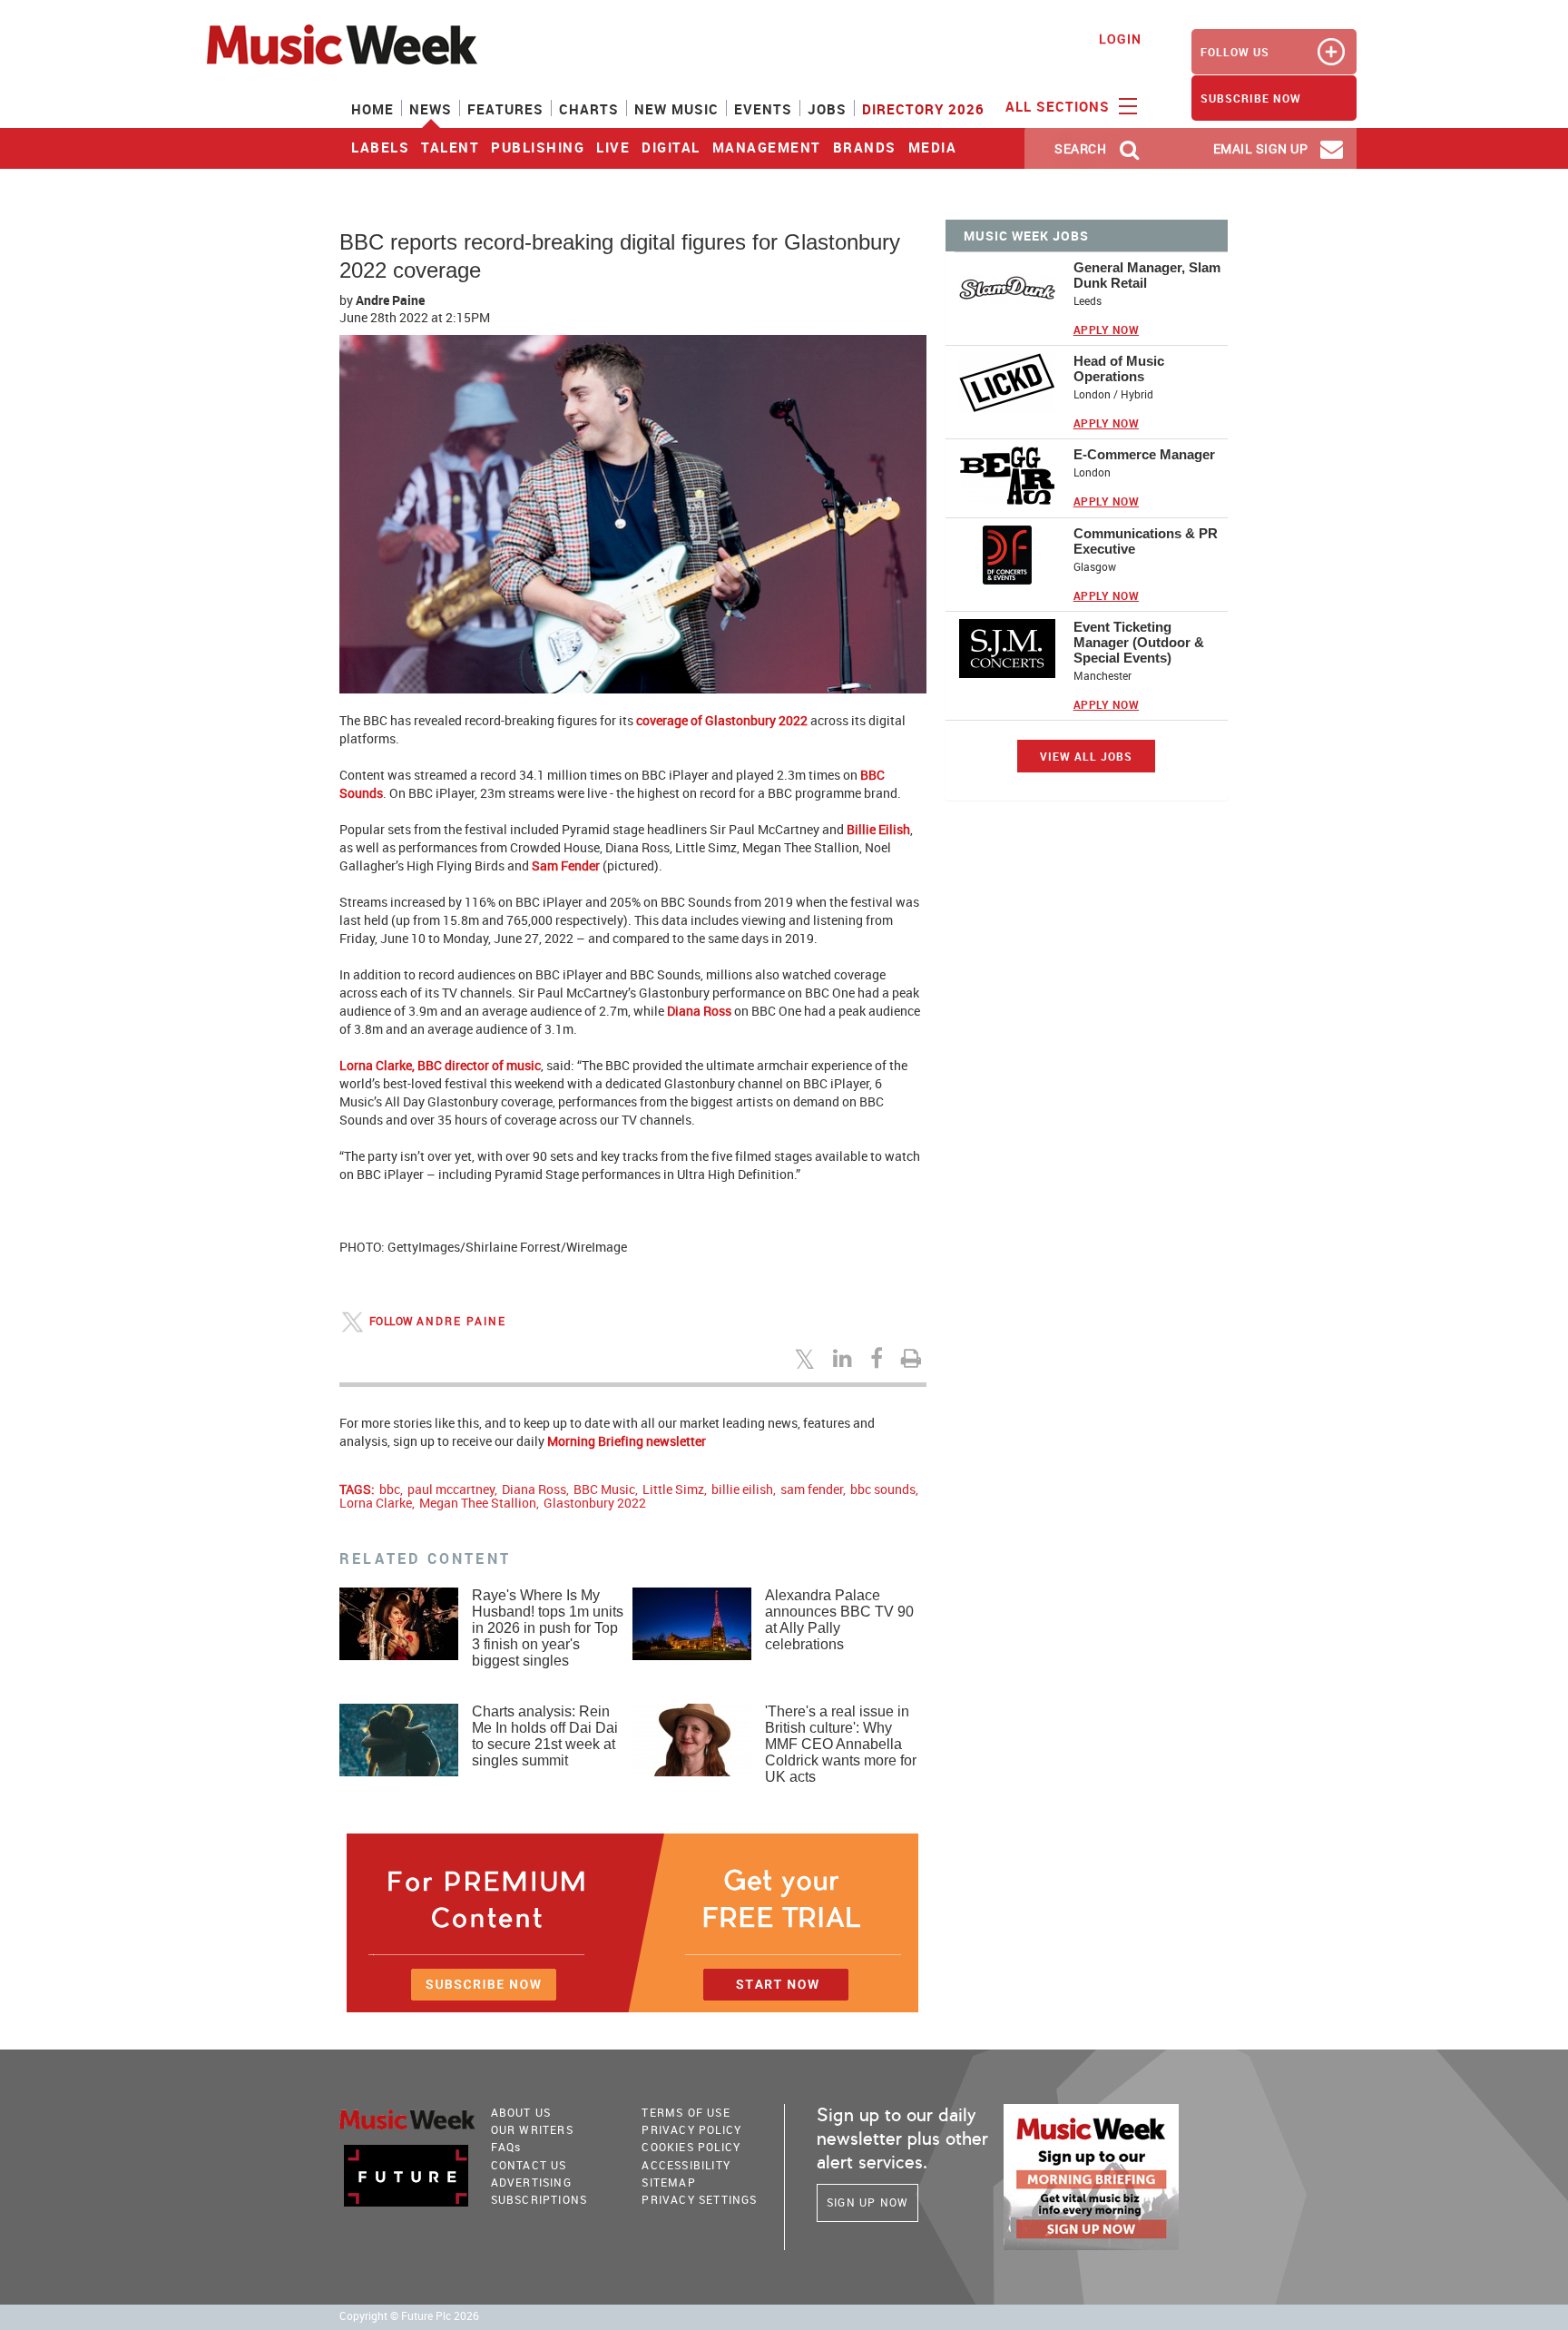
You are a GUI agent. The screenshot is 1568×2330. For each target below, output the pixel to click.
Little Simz (673, 1489)
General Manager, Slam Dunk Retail (1147, 275)
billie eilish (742, 1489)
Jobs (827, 109)
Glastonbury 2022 (595, 1503)
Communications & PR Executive (1146, 541)
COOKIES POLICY (691, 2147)
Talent (450, 147)
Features (505, 109)
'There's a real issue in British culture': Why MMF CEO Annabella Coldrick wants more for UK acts (841, 1744)
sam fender (812, 1489)
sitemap (668, 2182)
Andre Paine (390, 300)
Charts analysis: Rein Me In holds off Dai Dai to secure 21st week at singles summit (545, 1736)
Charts (589, 109)
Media (933, 147)
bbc (390, 1489)
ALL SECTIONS (1060, 106)
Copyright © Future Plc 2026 (409, 2316)
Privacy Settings (699, 2199)
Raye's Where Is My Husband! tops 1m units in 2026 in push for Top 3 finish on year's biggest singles (548, 1628)
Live (613, 147)
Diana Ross (534, 1489)
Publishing (538, 147)
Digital (671, 147)
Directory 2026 (923, 109)
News (431, 109)
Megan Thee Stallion (478, 1503)
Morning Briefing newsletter (627, 1441)
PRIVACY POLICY (691, 2129)
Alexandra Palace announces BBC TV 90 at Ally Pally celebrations (839, 1620)
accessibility (686, 2165)
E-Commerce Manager (1144, 454)
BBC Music (604, 1489)
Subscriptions (539, 2199)
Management (767, 147)
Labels (380, 147)
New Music (676, 109)
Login (1120, 39)
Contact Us (529, 2165)
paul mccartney (451, 1489)
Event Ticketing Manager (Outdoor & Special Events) (1139, 642)
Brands (865, 147)
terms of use (686, 2112)
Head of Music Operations (1119, 369)
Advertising (531, 2182)
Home (372, 109)
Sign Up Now (867, 2202)
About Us (521, 2112)
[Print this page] (914, 1358)
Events (763, 109)
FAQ (506, 2147)
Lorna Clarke (376, 1503)
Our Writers (532, 2129)
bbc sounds (883, 1489)
